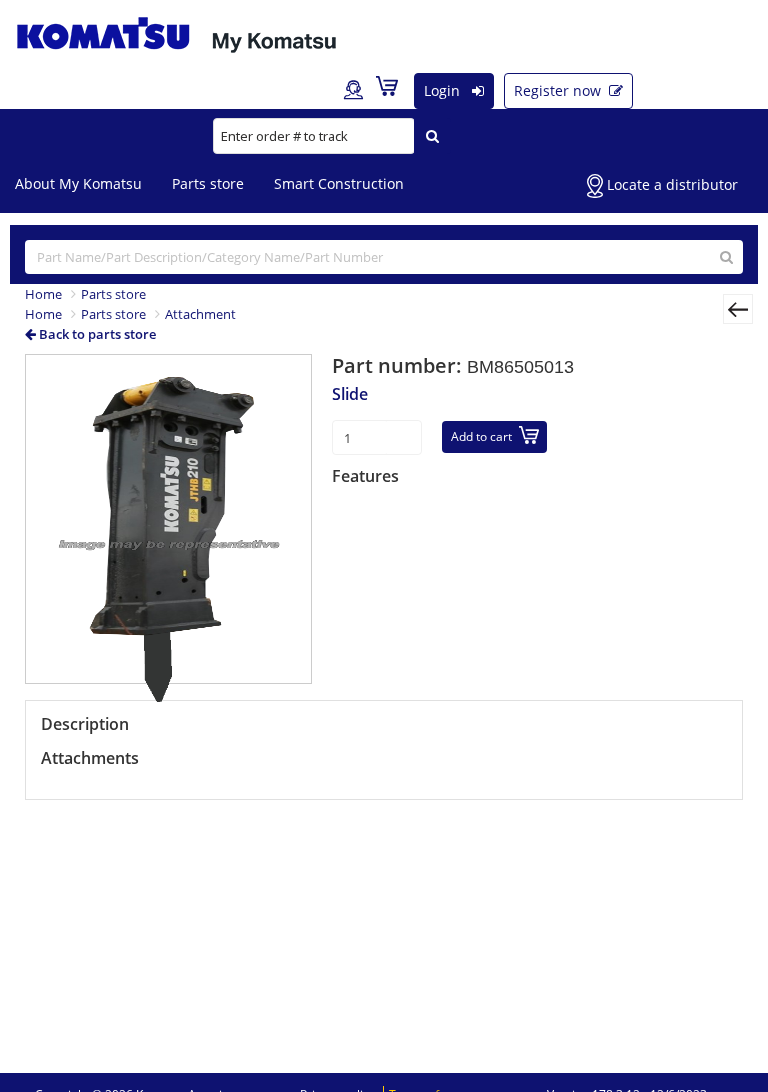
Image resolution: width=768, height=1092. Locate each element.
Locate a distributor (670, 184)
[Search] (432, 136)
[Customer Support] (353, 91)
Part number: (399, 365)
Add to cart (481, 436)
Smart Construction (339, 183)
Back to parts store (96, 334)
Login (444, 90)
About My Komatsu (78, 183)
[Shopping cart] (392, 90)
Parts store (208, 183)
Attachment (200, 314)
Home (43, 294)
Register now (559, 90)
